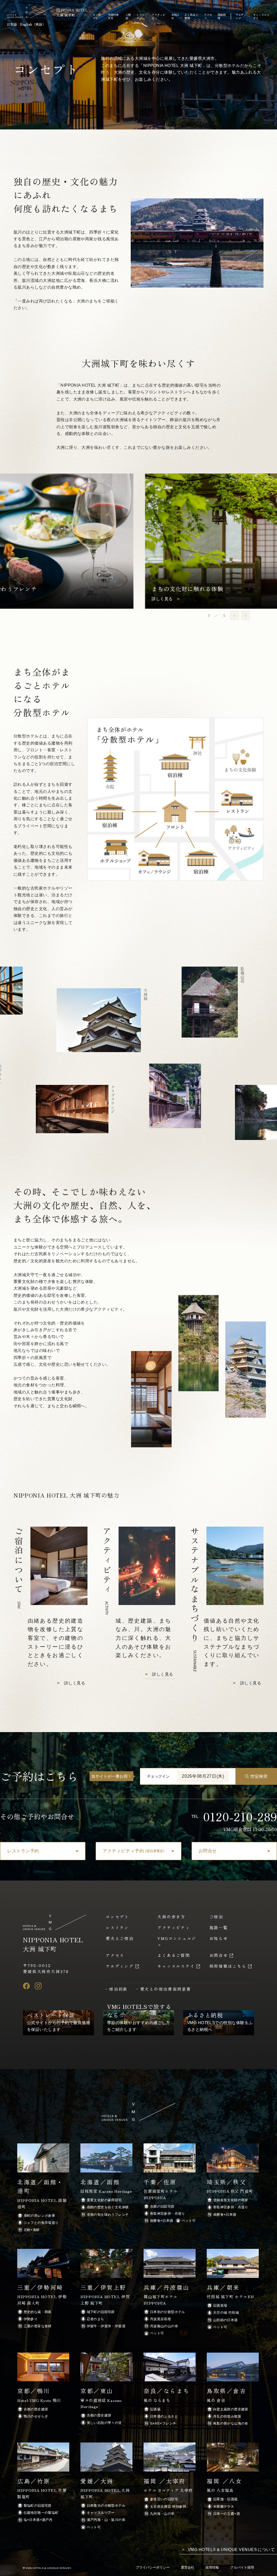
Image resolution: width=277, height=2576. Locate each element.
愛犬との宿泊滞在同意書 (166, 1989)
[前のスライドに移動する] (234, 615)
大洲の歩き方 (113, 16)
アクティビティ (158, 16)
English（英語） (33, 24)
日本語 (12, 24)
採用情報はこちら (228, 1966)
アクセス (208, 16)
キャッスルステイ (261, 16)
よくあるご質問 (191, 16)
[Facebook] (26, 1986)
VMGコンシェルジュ (177, 1941)
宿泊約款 (118, 1989)
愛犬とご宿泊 (120, 1938)
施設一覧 (219, 1927)
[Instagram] (38, 1986)
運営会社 (187, 2567)
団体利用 (222, 16)
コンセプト (97, 16)
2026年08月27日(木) (203, 1776)
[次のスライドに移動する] (245, 615)
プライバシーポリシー (153, 2567)
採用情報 (212, 2567)
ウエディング (241, 16)
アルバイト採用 (242, 2567)
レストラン (141, 16)
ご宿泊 (128, 16)
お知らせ (175, 16)
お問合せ (219, 1955)
